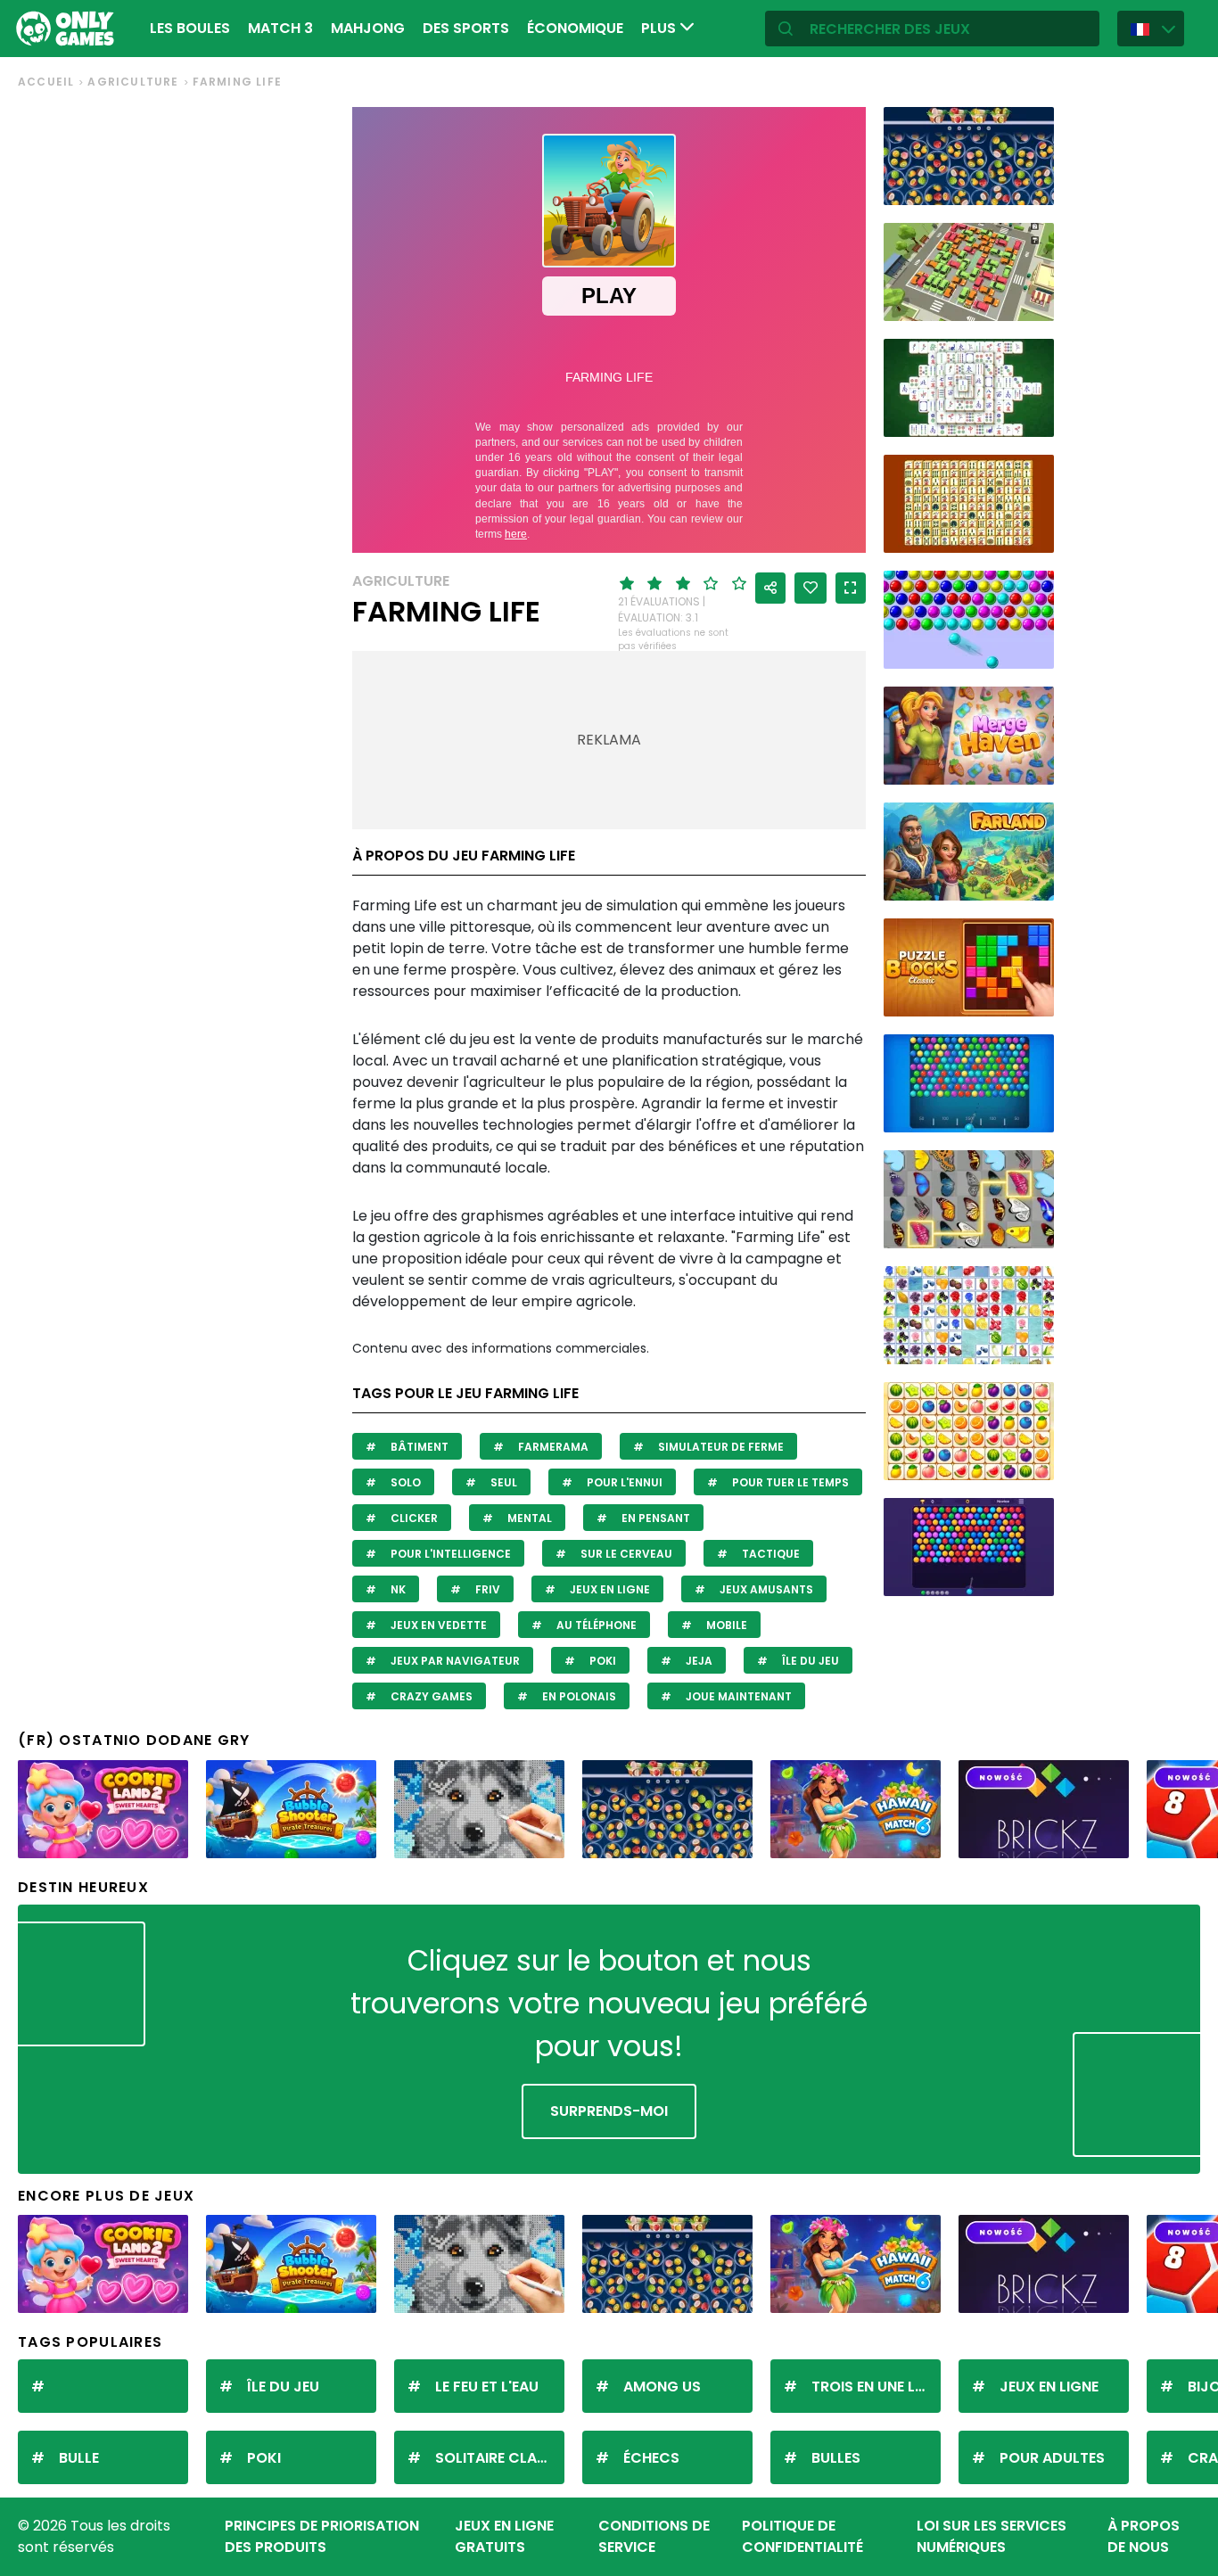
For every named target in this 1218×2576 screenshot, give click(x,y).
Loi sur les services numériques (992, 2536)
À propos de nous (1144, 2536)
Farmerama (552, 1447)
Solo (404, 1482)
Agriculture (133, 82)
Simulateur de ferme (720, 1447)
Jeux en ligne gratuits (504, 2536)
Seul (502, 1482)
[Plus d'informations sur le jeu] (1029, 185)
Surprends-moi (609, 2111)
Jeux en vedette (437, 1625)
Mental (528, 1518)
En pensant (654, 1518)
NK (397, 1589)
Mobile (725, 1625)
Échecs (651, 2458)
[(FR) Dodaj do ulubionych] (811, 588)
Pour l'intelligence (449, 1554)
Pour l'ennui (623, 1482)
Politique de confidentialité (802, 2536)
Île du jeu (809, 1661)
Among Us (662, 2387)
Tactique (769, 1554)
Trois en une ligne (876, 2387)
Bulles (836, 2458)
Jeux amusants (765, 1589)
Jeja (698, 1661)
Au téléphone (595, 1625)
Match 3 (280, 28)
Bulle (79, 2458)
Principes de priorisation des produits (322, 2536)
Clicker (413, 1518)
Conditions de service (654, 2536)
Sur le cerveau (625, 1554)
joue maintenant (737, 1696)
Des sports (466, 28)
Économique (575, 28)
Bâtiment (418, 1447)
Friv (486, 1589)
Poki (601, 1661)
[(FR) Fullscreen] (851, 588)
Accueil (46, 82)
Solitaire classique (500, 2458)
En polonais (578, 1696)
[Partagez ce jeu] (770, 588)
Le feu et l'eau (487, 2387)
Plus (660, 28)
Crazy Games (430, 1696)
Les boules (190, 28)
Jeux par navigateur (454, 1661)
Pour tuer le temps (789, 1482)
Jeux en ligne (609, 1589)
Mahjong (368, 28)
